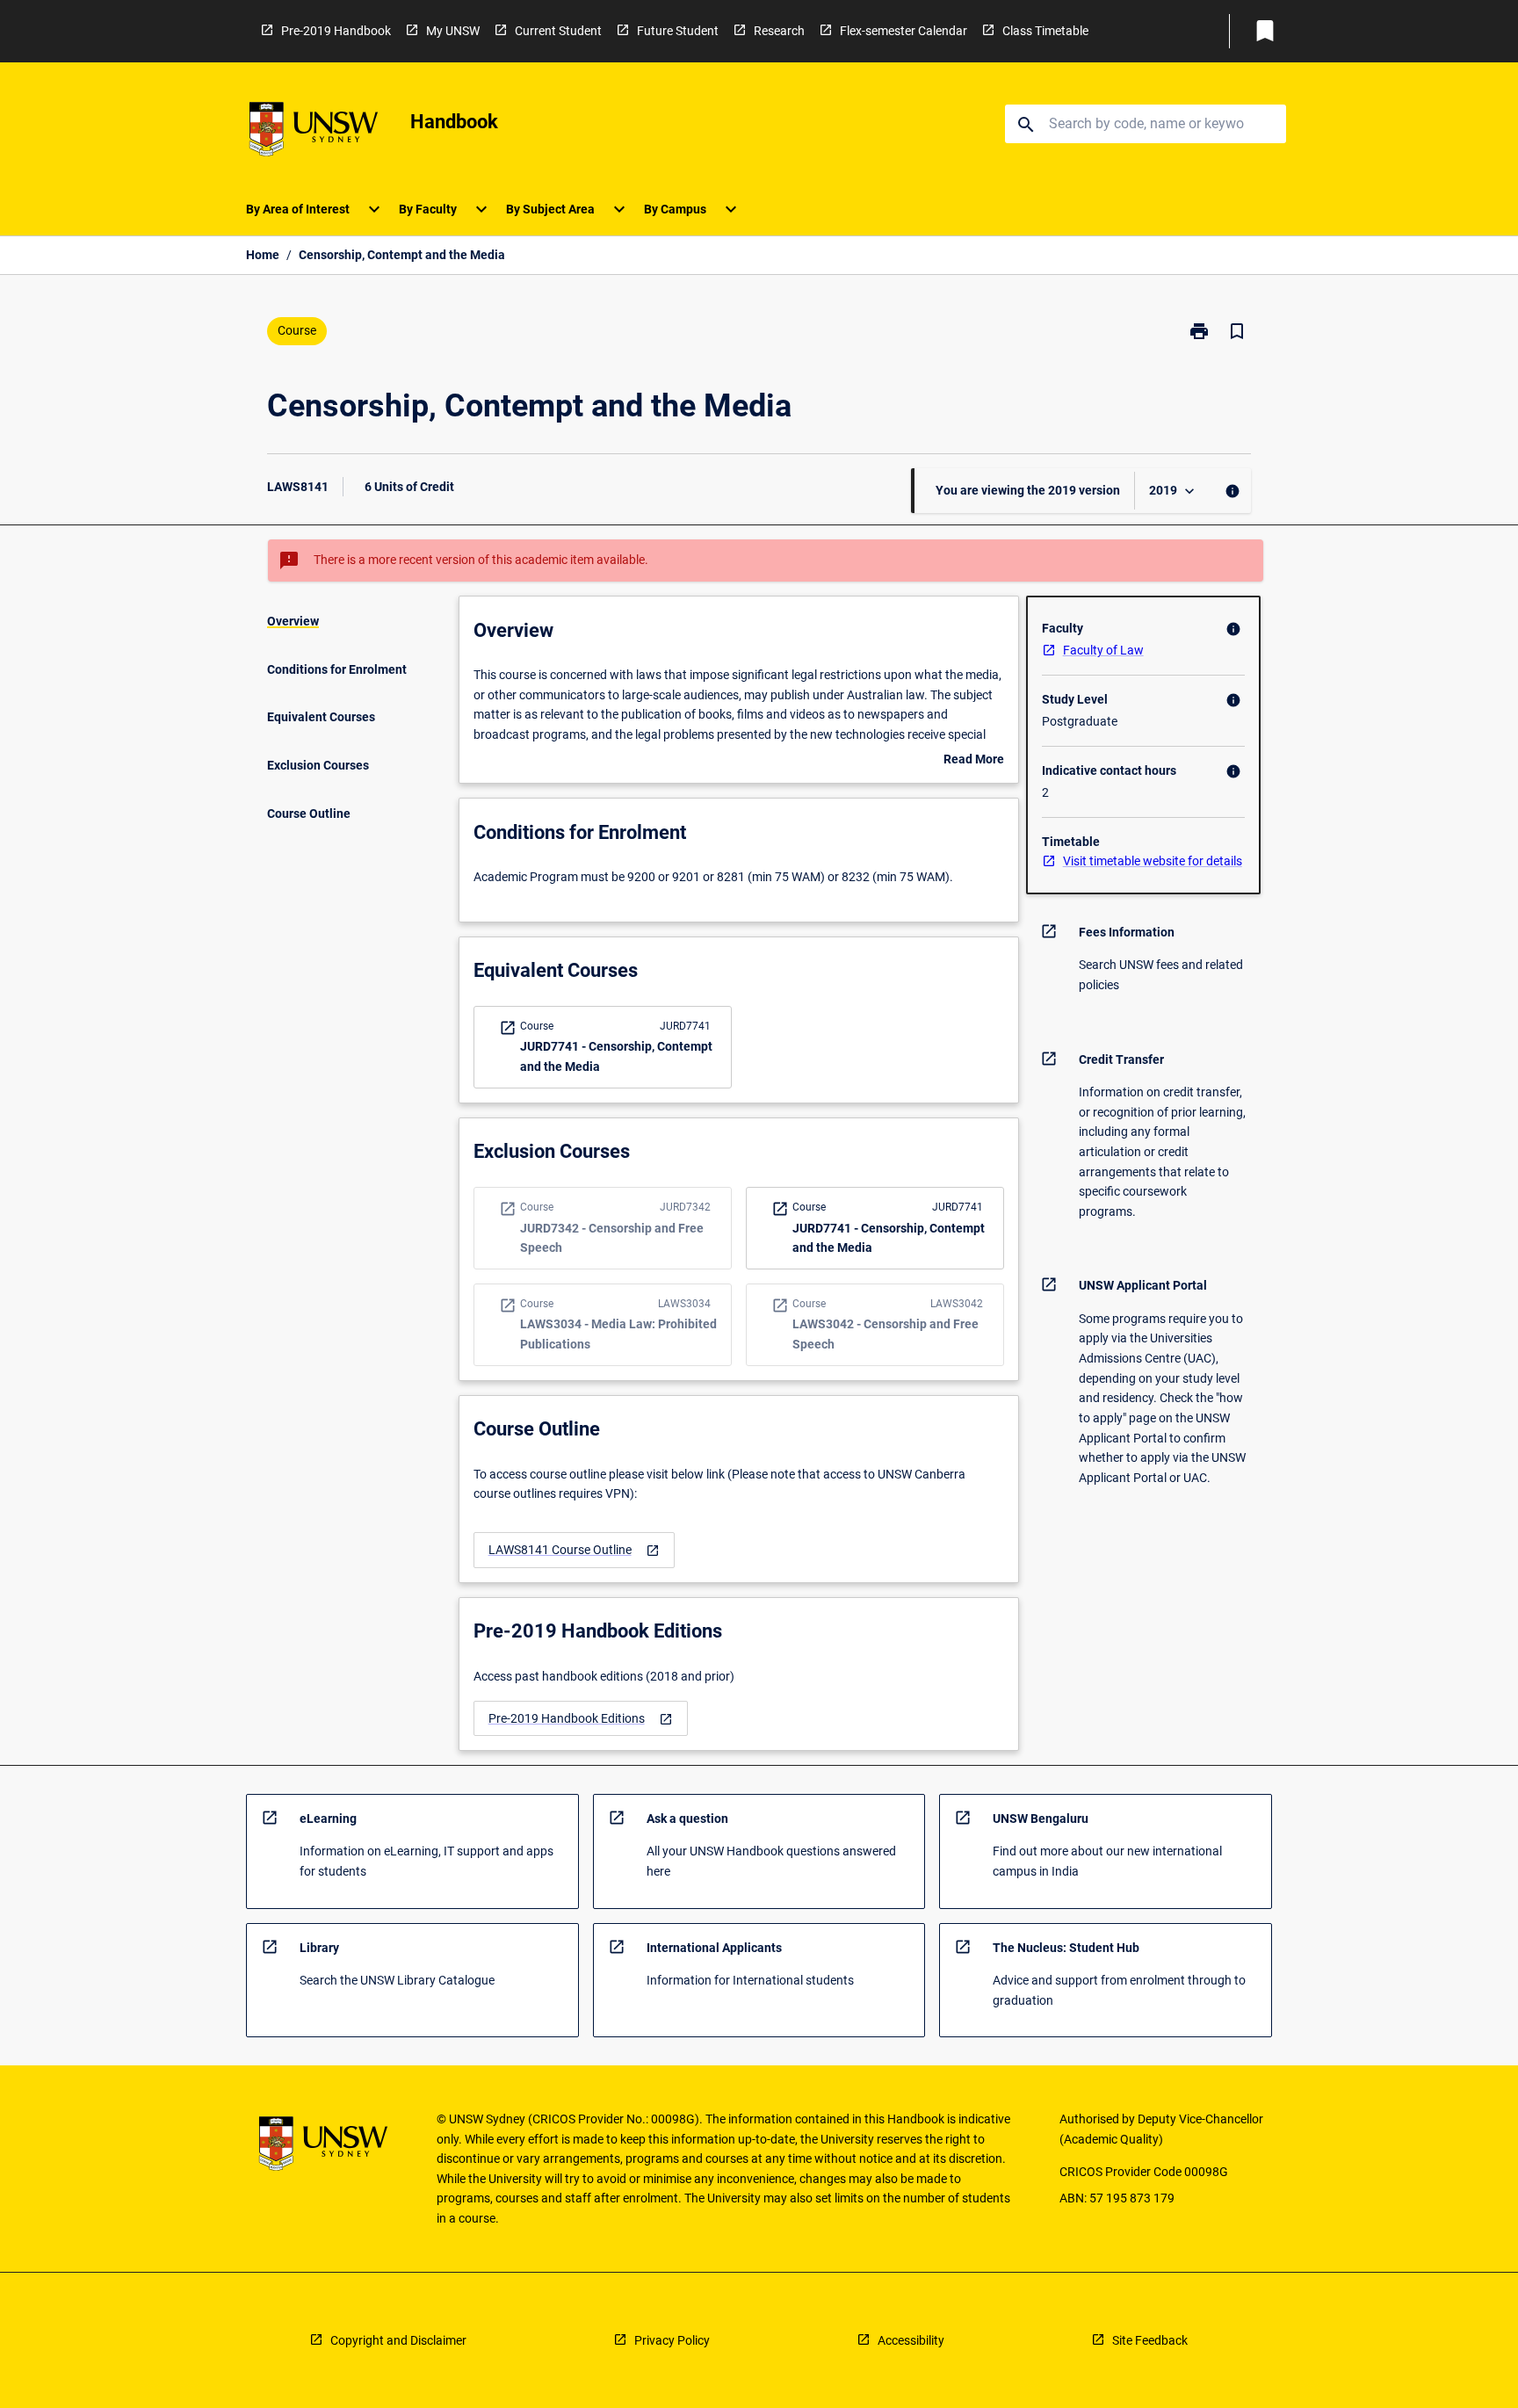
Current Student (558, 31)
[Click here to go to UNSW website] (314, 132)
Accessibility (911, 2340)
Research (779, 31)
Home (263, 255)
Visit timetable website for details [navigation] (1153, 861)
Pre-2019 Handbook (336, 31)
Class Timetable (1045, 31)
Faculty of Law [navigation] (1103, 650)
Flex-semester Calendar (904, 31)
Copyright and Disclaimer (398, 2340)
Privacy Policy (672, 2340)
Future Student (678, 31)
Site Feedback (1150, 2340)
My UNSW (453, 31)
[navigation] (574, 1550)
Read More (974, 761)
